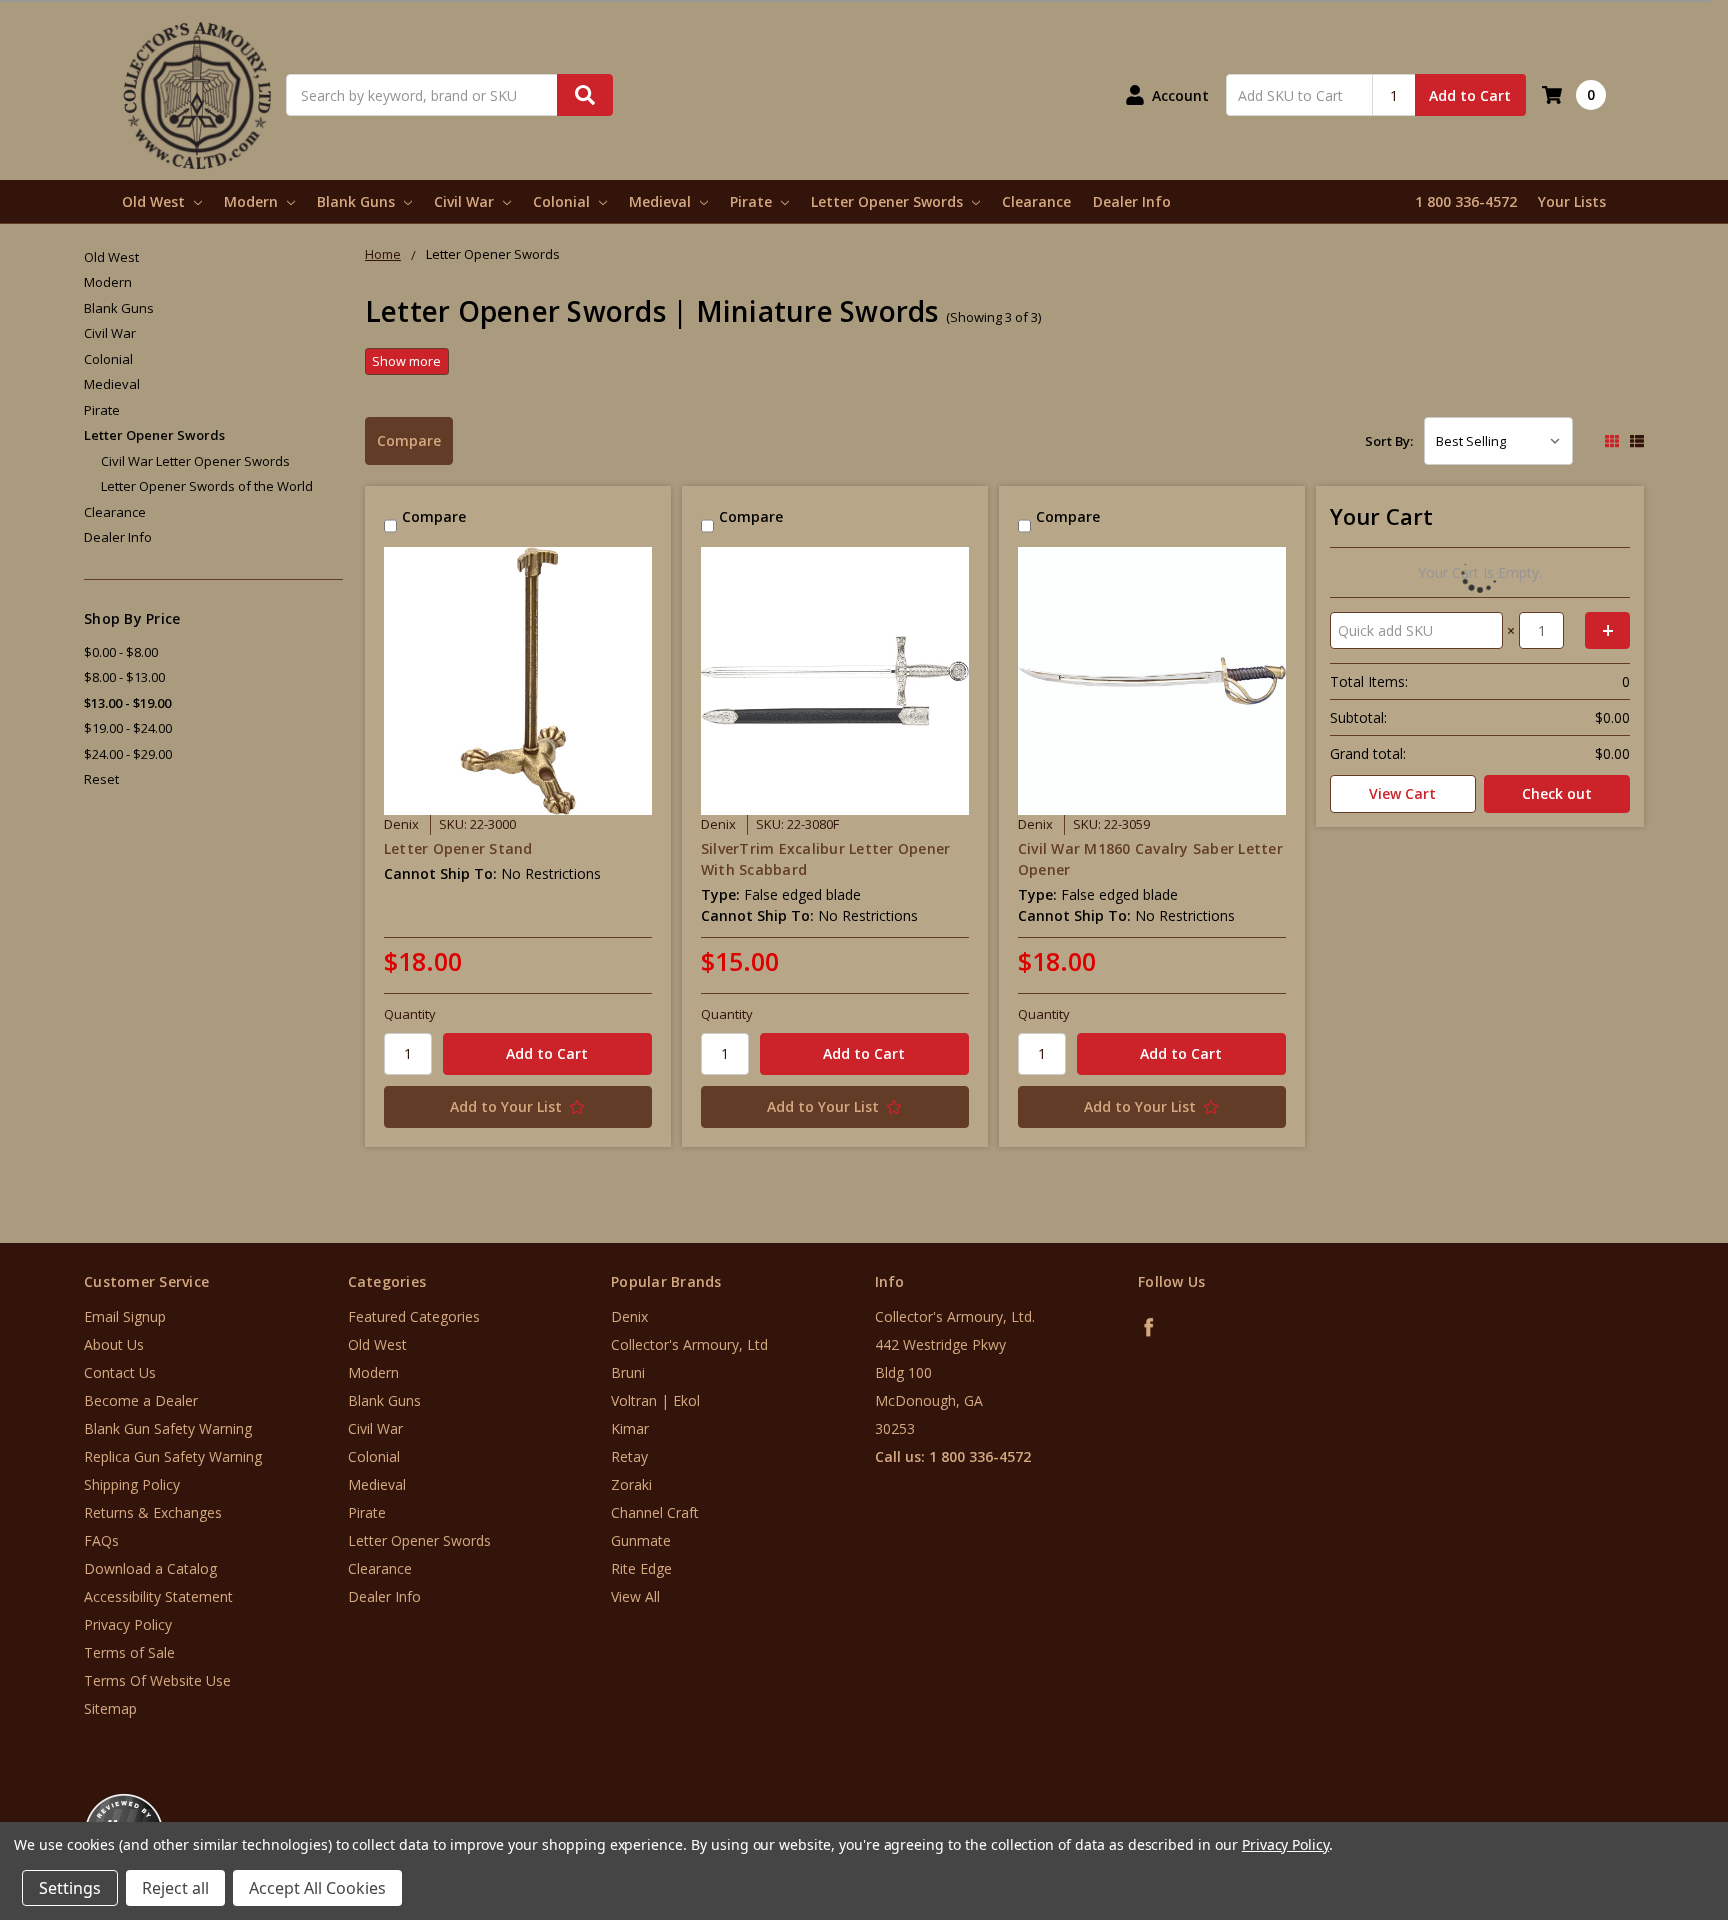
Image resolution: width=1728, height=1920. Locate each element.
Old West (155, 201)
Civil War (466, 201)
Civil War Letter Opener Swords (195, 461)
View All (635, 1596)
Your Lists (1572, 201)
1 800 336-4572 (1466, 201)
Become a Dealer (141, 1400)
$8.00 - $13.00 (124, 677)
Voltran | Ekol (655, 1400)
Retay (629, 1456)
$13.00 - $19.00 (127, 703)
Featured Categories (414, 1316)
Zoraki (631, 1484)
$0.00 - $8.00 (121, 652)
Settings (70, 1888)
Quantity (410, 1014)
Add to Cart (1470, 95)
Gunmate (641, 1540)
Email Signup (125, 1316)
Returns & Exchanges (153, 1512)
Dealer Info (1132, 201)
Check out (1557, 793)
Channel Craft (655, 1512)
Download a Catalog (150, 1568)
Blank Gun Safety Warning (168, 1428)
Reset (101, 779)
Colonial (563, 201)
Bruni (628, 1372)
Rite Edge (641, 1568)
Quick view (517, 681)
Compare (409, 440)
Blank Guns (358, 201)
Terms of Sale (129, 1652)
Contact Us (120, 1372)
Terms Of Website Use (157, 1680)
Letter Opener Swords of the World (207, 486)
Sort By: (1389, 441)
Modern (253, 201)
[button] (1645, 1799)
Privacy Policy (128, 1624)
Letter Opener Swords (889, 201)
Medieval (662, 201)
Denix (629, 1316)
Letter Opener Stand (458, 848)
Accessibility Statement (158, 1596)
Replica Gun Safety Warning (173, 1456)
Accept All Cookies (317, 1888)
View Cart (1402, 793)
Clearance (1036, 201)
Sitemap (110, 1708)
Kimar (630, 1428)
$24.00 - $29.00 (128, 754)
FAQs (101, 1540)
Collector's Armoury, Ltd (689, 1344)
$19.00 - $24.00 (128, 728)
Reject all (175, 1888)
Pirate (753, 201)
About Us (114, 1344)
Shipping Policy (132, 1484)
